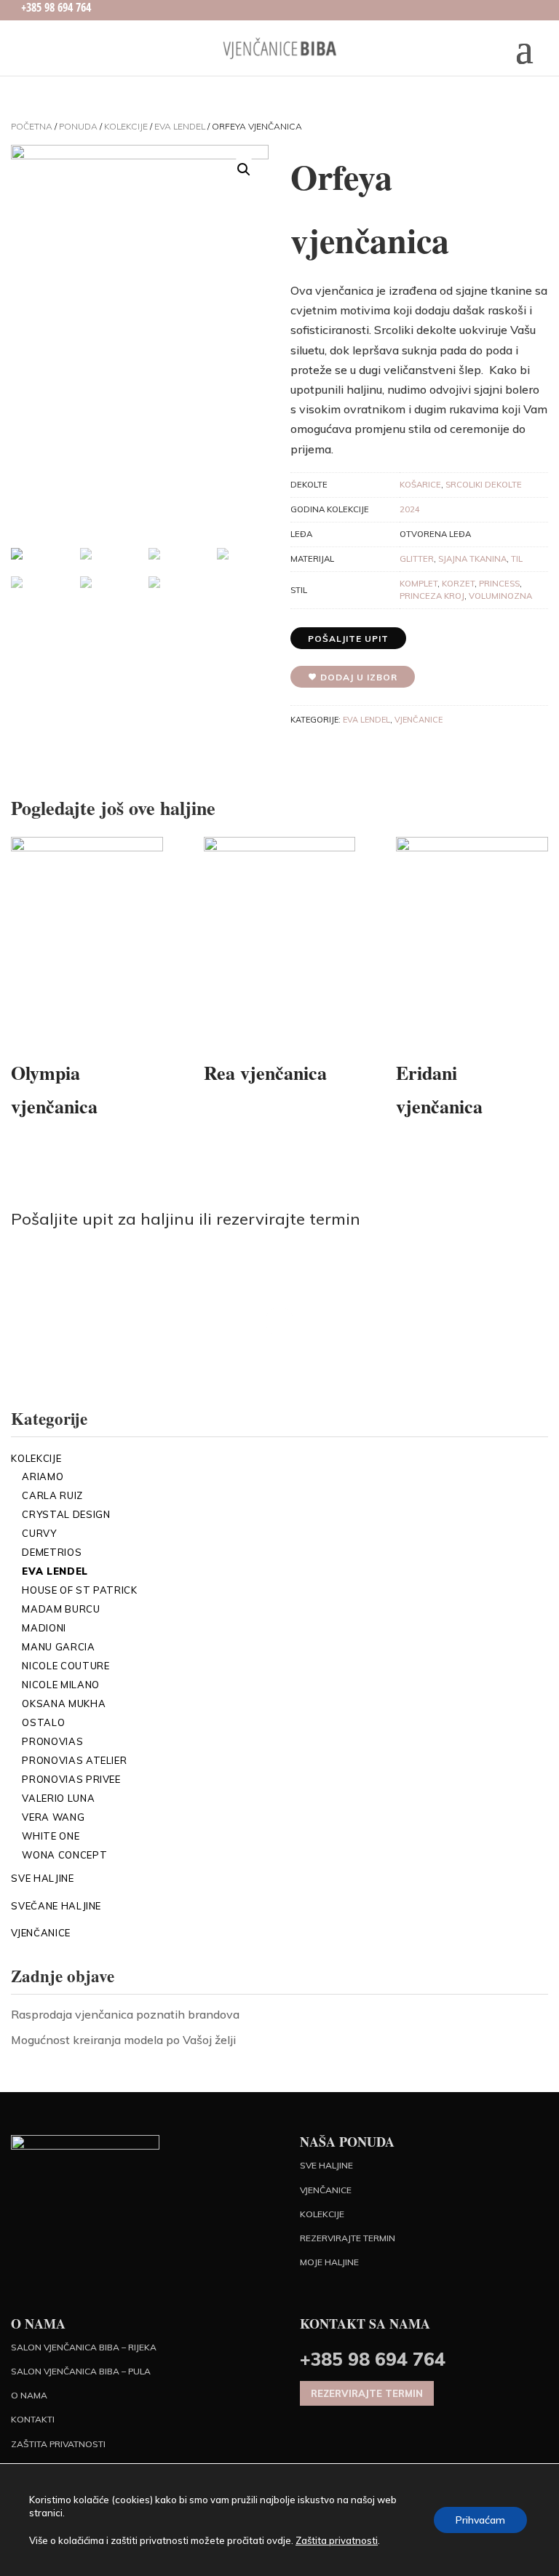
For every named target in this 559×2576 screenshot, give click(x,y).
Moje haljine (329, 2262)
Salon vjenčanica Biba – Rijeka (84, 2347)
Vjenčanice (419, 720)
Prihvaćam (480, 2520)
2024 (410, 509)
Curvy (39, 1533)
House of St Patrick (79, 1590)
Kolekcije (126, 126)
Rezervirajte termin (348, 2238)
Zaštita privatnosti (58, 2444)
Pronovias (52, 1741)
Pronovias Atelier (74, 1760)
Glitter (417, 559)
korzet (458, 584)
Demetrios (52, 1552)
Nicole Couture (66, 1666)
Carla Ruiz (52, 1495)
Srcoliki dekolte (484, 485)
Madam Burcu (61, 1609)
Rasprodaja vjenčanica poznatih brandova (125, 2014)
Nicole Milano (60, 1685)
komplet (419, 584)
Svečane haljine (56, 1906)
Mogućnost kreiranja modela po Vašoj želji (123, 2040)
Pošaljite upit (348, 639)
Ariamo (43, 1476)
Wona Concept (64, 1855)
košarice (420, 485)
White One (51, 1836)
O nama (29, 2395)
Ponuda (78, 126)
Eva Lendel (180, 126)
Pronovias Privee (71, 1779)
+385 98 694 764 (373, 2359)
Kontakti (33, 2419)
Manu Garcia (58, 1647)
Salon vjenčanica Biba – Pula (81, 2371)
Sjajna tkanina (472, 559)
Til (517, 559)
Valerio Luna (58, 1798)
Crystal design (66, 1514)
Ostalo (43, 1722)
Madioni (44, 1628)
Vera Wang (53, 1817)
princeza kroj (432, 596)
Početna (32, 126)
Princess (499, 584)
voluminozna (500, 596)
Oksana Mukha (64, 1704)
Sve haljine (42, 1878)
